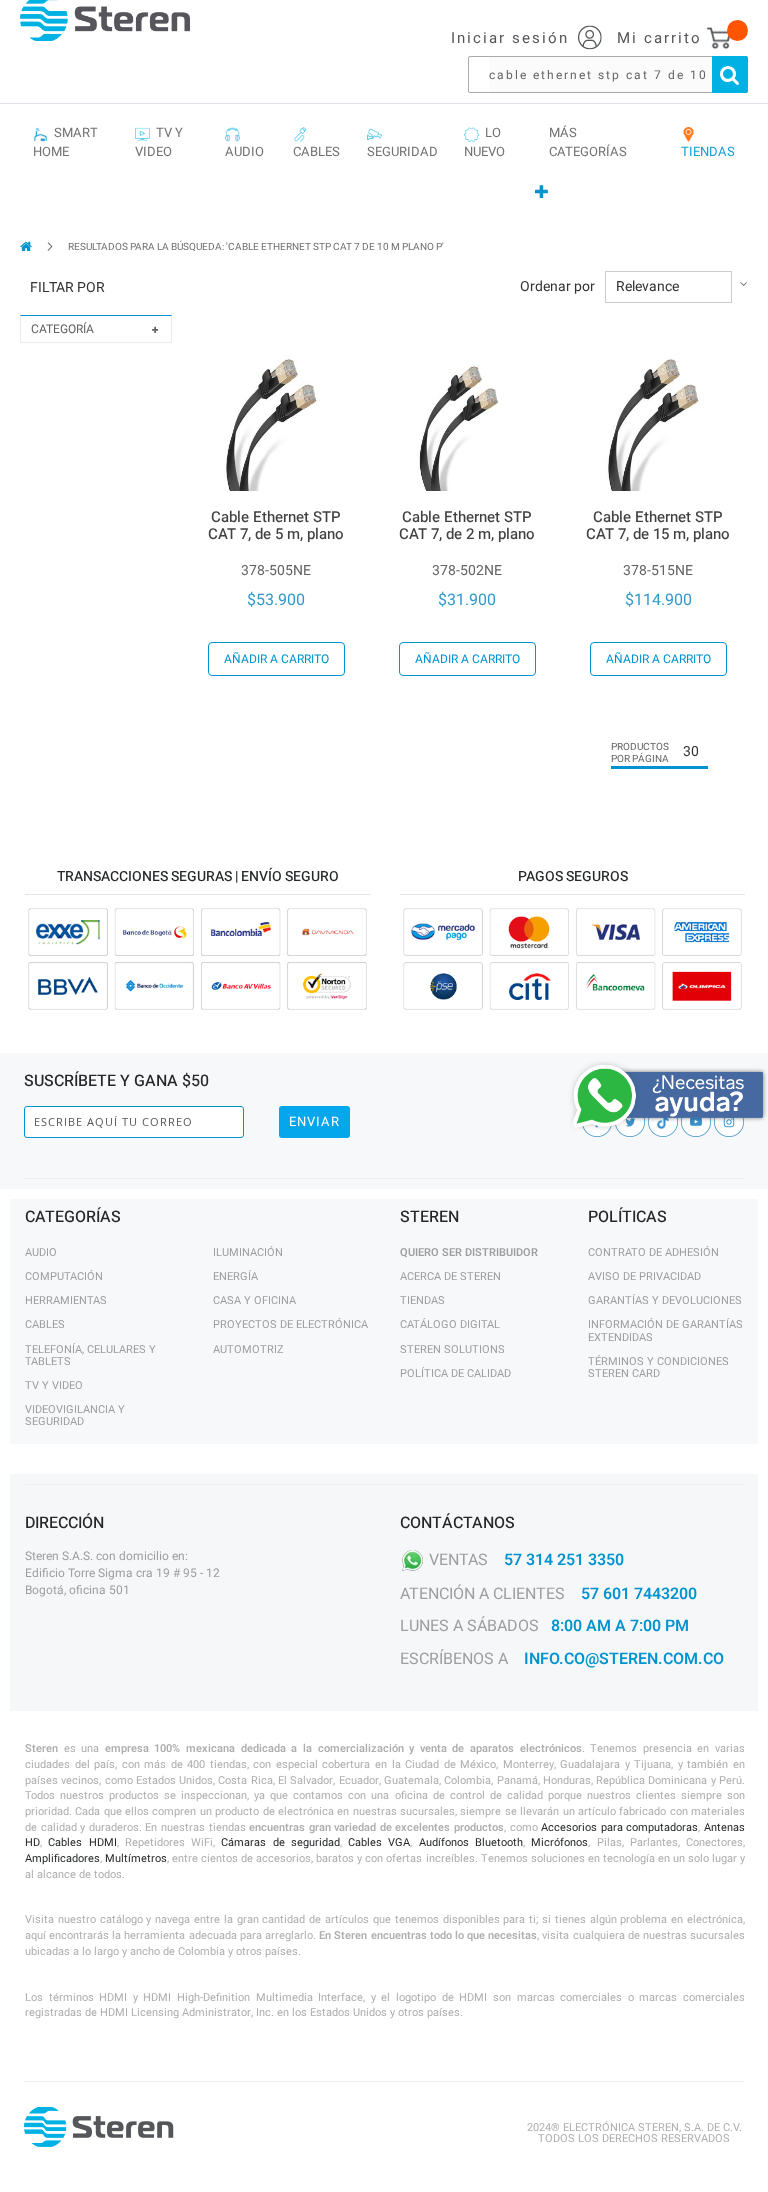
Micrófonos (559, 1842)
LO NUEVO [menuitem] (484, 142)
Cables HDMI (82, 1842)
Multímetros (136, 1858)
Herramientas (66, 1300)
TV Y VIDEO (54, 1385)
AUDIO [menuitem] (244, 142)
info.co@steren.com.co (624, 1659)
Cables (45, 1324)
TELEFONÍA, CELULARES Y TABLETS (90, 1355)
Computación (64, 1276)
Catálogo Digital (450, 1324)
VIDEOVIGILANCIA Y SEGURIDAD (75, 1415)
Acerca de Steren (450, 1276)
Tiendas (422, 1300)
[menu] (384, 163)
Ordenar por (557, 287)
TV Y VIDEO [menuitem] (159, 142)
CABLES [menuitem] (316, 142)
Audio (41, 1252)
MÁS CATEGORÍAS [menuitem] (588, 142)
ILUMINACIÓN (248, 1252)
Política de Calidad (455, 1373)
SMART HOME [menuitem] (65, 142)
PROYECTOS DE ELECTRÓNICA (290, 1324)
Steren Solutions (452, 1349)
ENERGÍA (235, 1276)
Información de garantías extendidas (665, 1330)
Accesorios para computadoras (619, 1827)
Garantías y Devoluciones (665, 1300)
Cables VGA (379, 1842)
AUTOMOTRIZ (248, 1349)
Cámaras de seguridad (280, 1842)
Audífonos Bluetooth (471, 1842)
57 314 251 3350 (564, 1559)
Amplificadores (62, 1858)
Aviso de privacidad (644, 1276)
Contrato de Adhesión (653, 1252)
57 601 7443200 (639, 1594)
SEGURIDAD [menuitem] (402, 142)
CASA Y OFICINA (254, 1300)
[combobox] (618, 74)
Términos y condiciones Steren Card (658, 1367)
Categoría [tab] (62, 329)
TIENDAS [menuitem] (708, 142)
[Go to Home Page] (27, 246)
